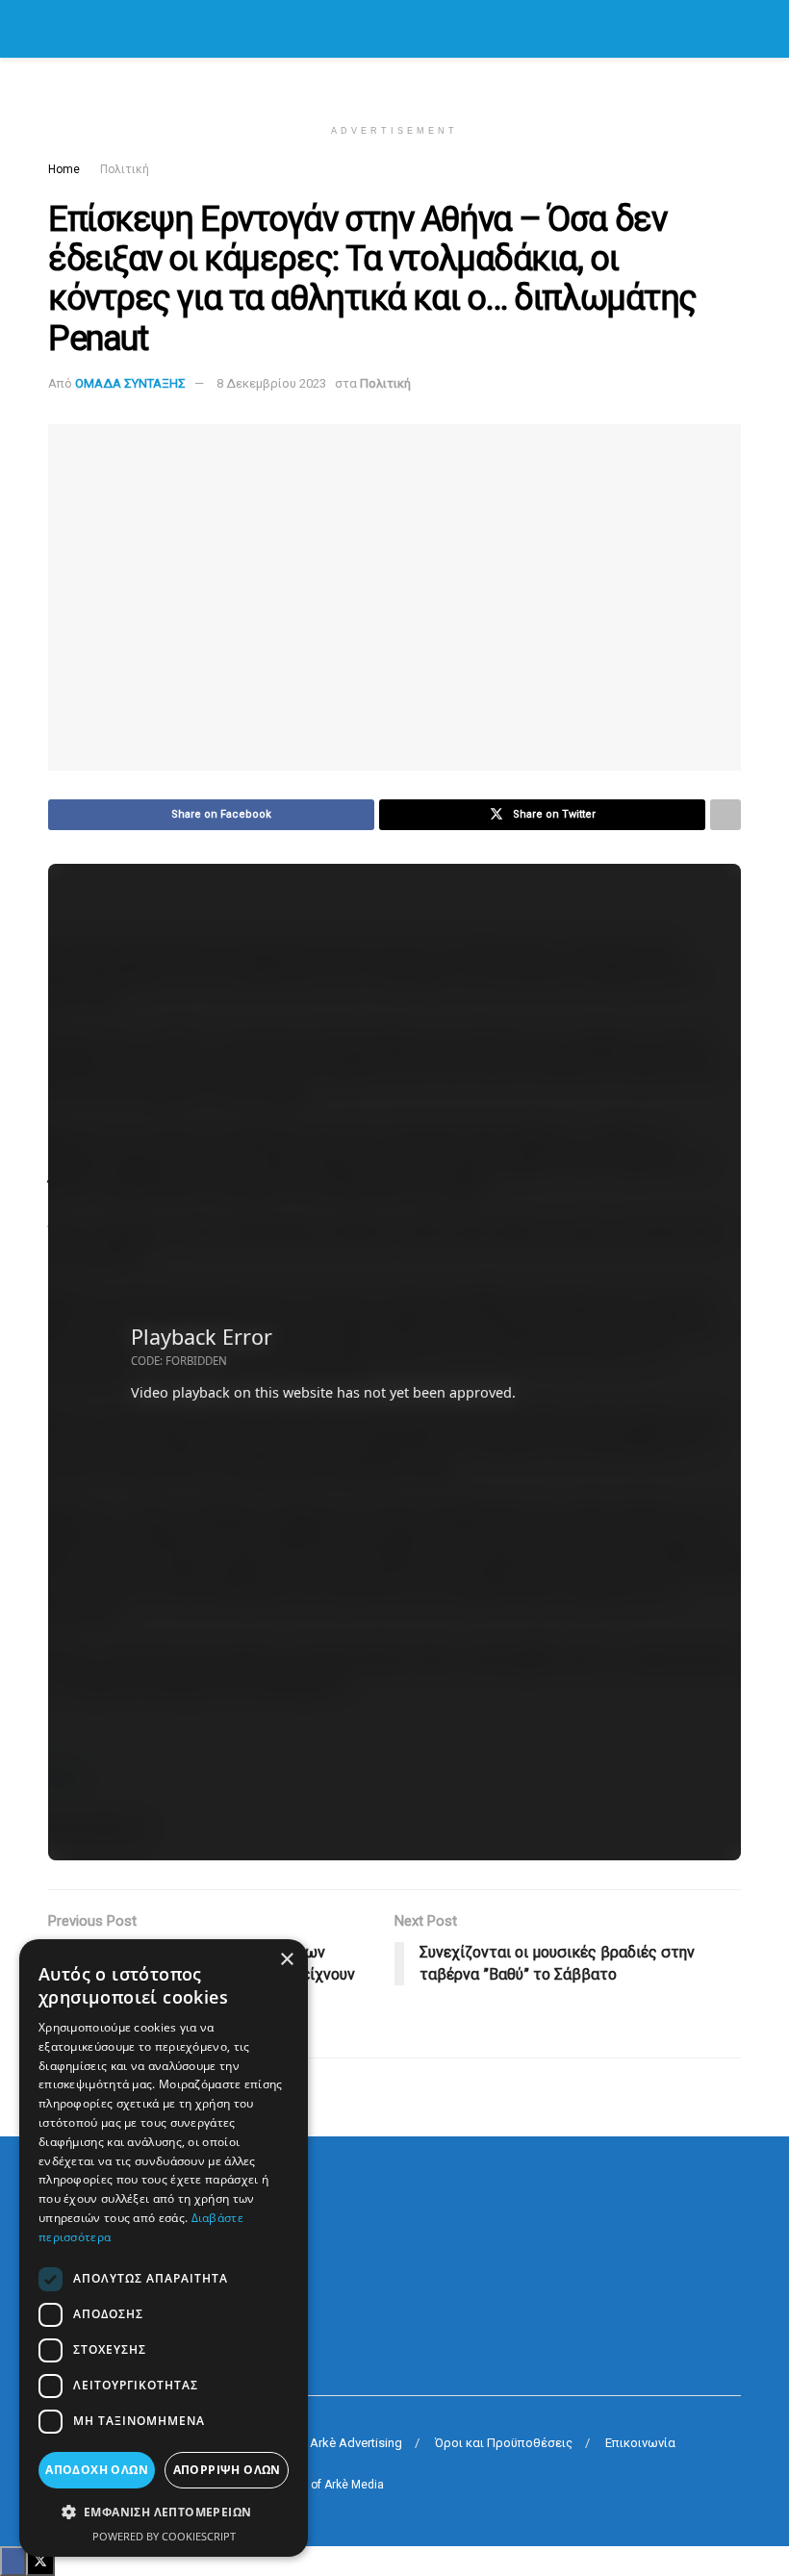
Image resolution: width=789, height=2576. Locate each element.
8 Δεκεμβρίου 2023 (271, 383)
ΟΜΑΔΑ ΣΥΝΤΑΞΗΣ (130, 383)
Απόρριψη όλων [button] (227, 2470)
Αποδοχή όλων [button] (97, 2470)
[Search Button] (733, 29)
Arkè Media (354, 2485)
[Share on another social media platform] (725, 815)
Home (64, 169)
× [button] (286, 1960)
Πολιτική (125, 169)
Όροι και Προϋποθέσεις (504, 2443)
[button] (164, 2513)
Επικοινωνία (640, 2443)
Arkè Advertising (356, 2443)
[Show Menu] (56, 29)
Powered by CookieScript (164, 2536)
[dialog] (164, 2248)
